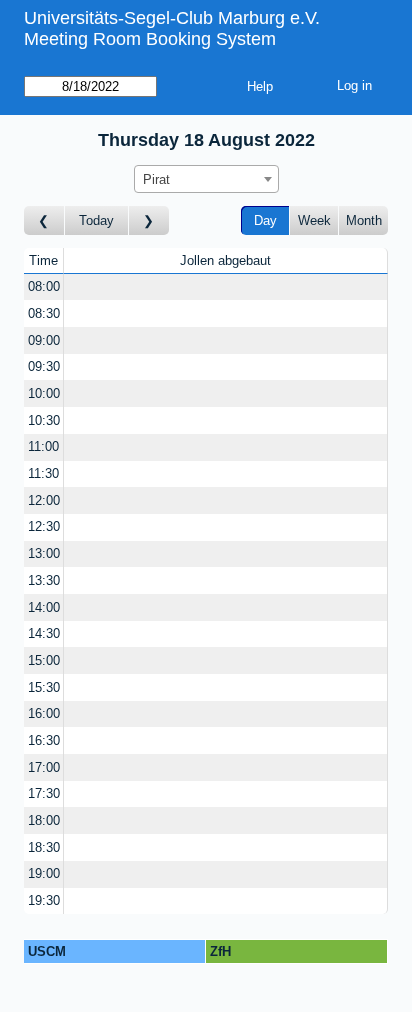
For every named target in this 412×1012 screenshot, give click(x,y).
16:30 (44, 740)
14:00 (44, 607)
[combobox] (206, 179)
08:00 (44, 286)
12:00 (44, 500)
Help (260, 86)
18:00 (44, 820)
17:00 (44, 767)
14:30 (44, 633)
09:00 (44, 340)
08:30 (44, 313)
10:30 (44, 420)
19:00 (44, 873)
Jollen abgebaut (225, 260)
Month (364, 220)
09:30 (44, 366)
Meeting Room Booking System (150, 39)
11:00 (43, 446)
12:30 (44, 526)
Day (265, 220)
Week (314, 220)
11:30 (43, 473)
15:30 (44, 687)
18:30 (44, 847)
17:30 (44, 793)
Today (96, 220)
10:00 (44, 393)
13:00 (44, 553)
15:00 (44, 660)
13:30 (44, 580)
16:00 (44, 713)
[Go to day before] (44, 220)
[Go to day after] (149, 220)
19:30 (44, 900)
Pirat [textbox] (156, 179)
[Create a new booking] (225, 287)
